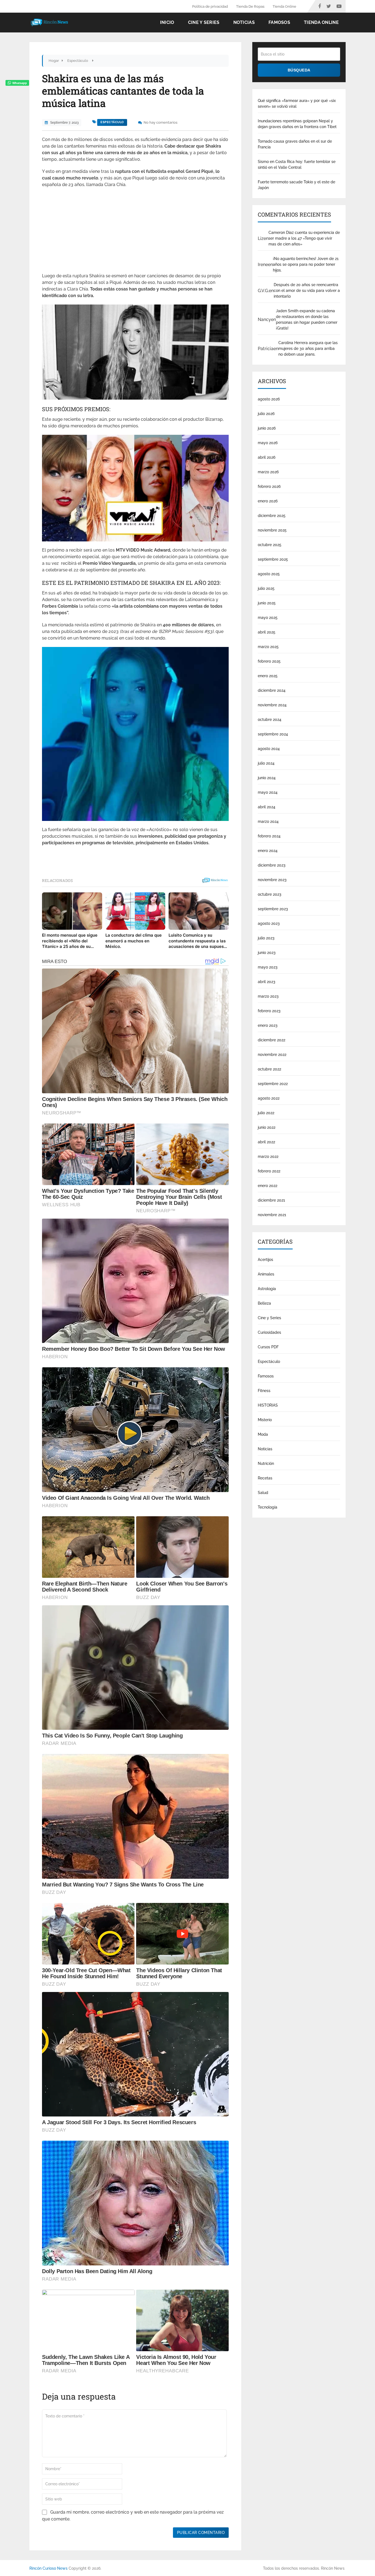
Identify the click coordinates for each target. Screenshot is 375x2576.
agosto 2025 (269, 574)
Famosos (279, 22)
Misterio (265, 1420)
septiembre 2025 (273, 559)
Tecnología (268, 1507)
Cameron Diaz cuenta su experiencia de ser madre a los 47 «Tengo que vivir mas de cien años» (304, 238)
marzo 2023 (268, 996)
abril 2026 (267, 457)
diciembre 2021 (271, 1200)
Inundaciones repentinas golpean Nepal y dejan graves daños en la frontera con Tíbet (297, 124)
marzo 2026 (268, 472)
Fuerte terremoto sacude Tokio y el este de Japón (296, 185)
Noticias (244, 22)
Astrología (267, 1289)
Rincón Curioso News (48, 2568)
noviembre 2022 (272, 1055)
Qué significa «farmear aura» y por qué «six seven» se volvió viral (297, 103)
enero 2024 (268, 851)
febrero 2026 (269, 486)
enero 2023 (268, 1025)
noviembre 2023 (272, 880)
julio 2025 (266, 588)
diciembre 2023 (272, 865)
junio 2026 (267, 428)
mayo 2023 (268, 967)
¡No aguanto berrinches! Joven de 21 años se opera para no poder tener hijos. (306, 264)
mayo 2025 (268, 618)
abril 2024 (267, 807)
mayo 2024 (268, 792)
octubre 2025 (270, 545)
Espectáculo (112, 122)
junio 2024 (267, 778)
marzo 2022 (268, 1156)
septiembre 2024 (273, 734)
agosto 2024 (269, 749)
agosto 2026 (269, 399)
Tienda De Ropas (250, 6)
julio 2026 (266, 414)
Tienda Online (284, 6)
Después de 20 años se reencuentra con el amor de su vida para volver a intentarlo (307, 290)
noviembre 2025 (272, 530)
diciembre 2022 (272, 1040)
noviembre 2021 (272, 1215)
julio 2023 (266, 938)
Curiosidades (269, 1332)
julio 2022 (266, 1113)
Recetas (265, 1478)
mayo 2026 (268, 443)
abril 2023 (267, 982)
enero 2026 (268, 501)
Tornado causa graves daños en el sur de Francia (295, 144)
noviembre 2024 (272, 705)
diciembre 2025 (272, 516)
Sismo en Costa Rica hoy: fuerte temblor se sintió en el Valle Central (297, 164)
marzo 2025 (268, 647)
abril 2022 (266, 1142)
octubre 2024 (270, 720)
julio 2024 (266, 763)
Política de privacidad (210, 6)
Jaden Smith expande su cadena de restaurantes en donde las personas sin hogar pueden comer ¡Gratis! (307, 319)
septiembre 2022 (273, 1084)
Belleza (264, 1303)
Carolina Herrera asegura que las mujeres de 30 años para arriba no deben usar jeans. (308, 348)
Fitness (264, 1391)
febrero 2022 (269, 1171)
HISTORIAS (268, 1405)
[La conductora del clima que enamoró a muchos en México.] (135, 911)
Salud (263, 1493)
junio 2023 (267, 953)
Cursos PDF (268, 1347)
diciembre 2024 (272, 690)
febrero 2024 (269, 836)
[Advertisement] (135, 232)
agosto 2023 (269, 923)
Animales (266, 1274)
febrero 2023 (269, 1011)
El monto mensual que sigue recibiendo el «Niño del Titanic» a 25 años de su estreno (70, 941)
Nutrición (266, 1463)
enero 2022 (268, 1186)
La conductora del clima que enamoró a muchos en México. (134, 941)
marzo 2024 (268, 821)
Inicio (167, 22)
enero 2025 (268, 676)
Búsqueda (299, 70)
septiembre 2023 (273, 909)
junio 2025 (267, 603)
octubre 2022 (269, 1069)
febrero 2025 (269, 661)
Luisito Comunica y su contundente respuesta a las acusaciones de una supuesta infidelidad (198, 941)
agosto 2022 (269, 1098)
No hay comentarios (160, 122)
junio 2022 (267, 1127)
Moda (263, 1434)
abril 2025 (267, 632)
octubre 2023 (270, 894)
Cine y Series (204, 22)
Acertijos (265, 1260)
